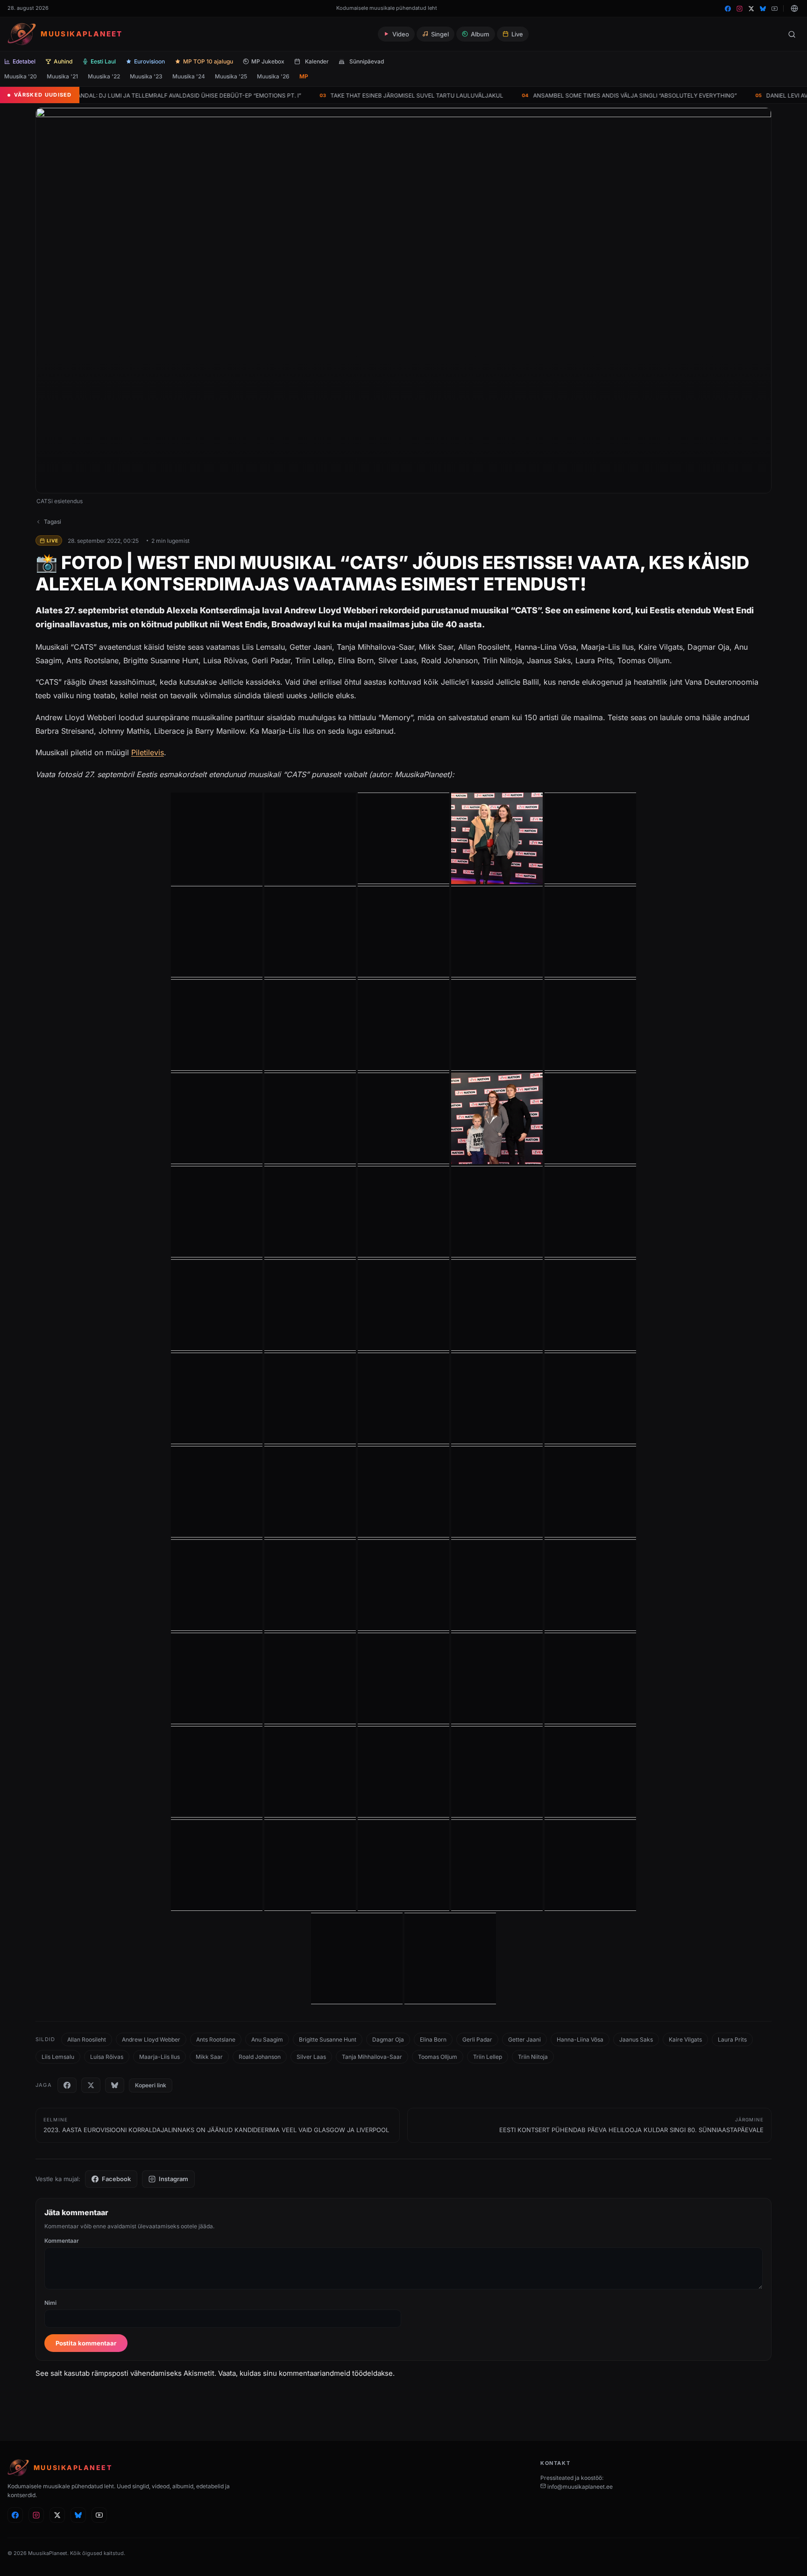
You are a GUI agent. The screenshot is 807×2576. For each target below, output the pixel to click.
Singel (440, 34)
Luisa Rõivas (107, 2057)
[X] (751, 9)
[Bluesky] (763, 9)
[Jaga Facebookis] (67, 2085)
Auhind (63, 61)
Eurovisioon (149, 61)
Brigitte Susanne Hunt (328, 2039)
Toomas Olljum (438, 2057)
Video (401, 34)
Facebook (116, 2179)
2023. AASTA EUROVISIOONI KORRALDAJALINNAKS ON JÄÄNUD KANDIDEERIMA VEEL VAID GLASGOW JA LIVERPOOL (216, 2125)
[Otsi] (792, 34)
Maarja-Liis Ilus (159, 2057)
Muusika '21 (62, 76)
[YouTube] (775, 9)
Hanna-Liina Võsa (580, 2039)
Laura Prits (732, 2039)
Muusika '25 (231, 76)
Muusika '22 (104, 76)
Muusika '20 (21, 76)
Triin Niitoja (533, 2057)
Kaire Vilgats (685, 2039)
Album (480, 34)
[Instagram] (740, 9)
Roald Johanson (260, 2057)
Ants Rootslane (216, 2039)
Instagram (173, 2179)
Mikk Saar (209, 2057)
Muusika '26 (273, 76)
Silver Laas (311, 2057)
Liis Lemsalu (58, 2057)
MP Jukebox (268, 61)
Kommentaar (62, 2241)
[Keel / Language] (794, 8)
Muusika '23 (146, 76)
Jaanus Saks (636, 2039)
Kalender (317, 61)
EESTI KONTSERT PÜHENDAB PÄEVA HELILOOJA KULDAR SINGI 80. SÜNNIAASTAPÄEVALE (631, 2125)
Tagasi (53, 522)
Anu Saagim (267, 2039)
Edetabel (24, 61)
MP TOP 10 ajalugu (208, 61)
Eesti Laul (103, 61)
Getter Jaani (524, 2039)
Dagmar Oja (388, 2039)
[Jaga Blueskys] (115, 2085)
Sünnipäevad (367, 61)
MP (304, 76)
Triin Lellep (488, 2057)
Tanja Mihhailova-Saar (372, 2057)
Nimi (50, 2303)
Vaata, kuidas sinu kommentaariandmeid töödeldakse (305, 2373)
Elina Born (433, 2039)
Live (517, 34)
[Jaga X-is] (91, 2085)
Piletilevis (148, 752)
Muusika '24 (189, 76)
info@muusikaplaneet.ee (579, 2487)
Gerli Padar (477, 2039)
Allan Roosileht (87, 2039)
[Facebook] (728, 9)
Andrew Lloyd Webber (151, 2039)
